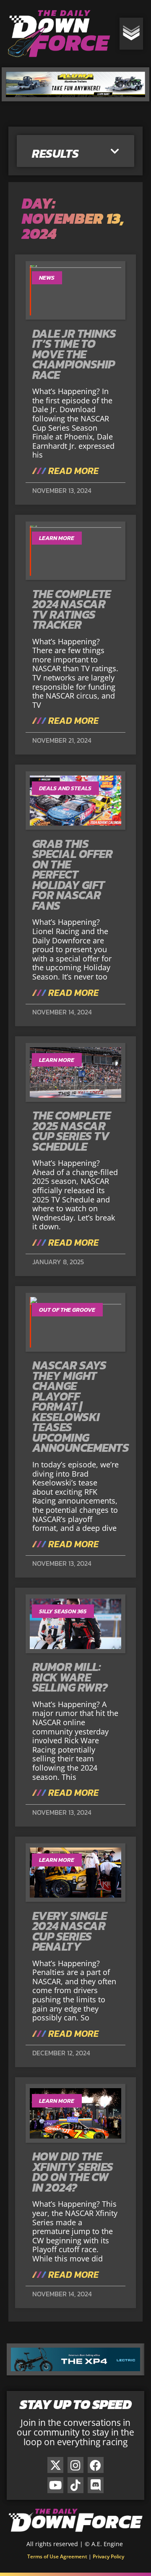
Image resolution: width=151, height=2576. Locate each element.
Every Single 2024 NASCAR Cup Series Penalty (70, 1931)
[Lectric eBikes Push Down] (75, 2372)
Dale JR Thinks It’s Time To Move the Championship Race (74, 354)
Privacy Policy (108, 2556)
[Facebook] (96, 2465)
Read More (72, 471)
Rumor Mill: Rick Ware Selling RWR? (70, 1677)
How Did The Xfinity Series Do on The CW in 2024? (73, 2172)
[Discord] (96, 2485)
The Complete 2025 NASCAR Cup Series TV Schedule (72, 1131)
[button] (115, 152)
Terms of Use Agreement (57, 2556)
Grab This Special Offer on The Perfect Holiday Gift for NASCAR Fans (73, 875)
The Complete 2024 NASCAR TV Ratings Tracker (72, 609)
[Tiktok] (75, 2485)
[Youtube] (55, 2485)
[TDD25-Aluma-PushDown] (76, 98)
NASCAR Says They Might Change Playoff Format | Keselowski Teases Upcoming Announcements (81, 1406)
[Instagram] (75, 2465)
